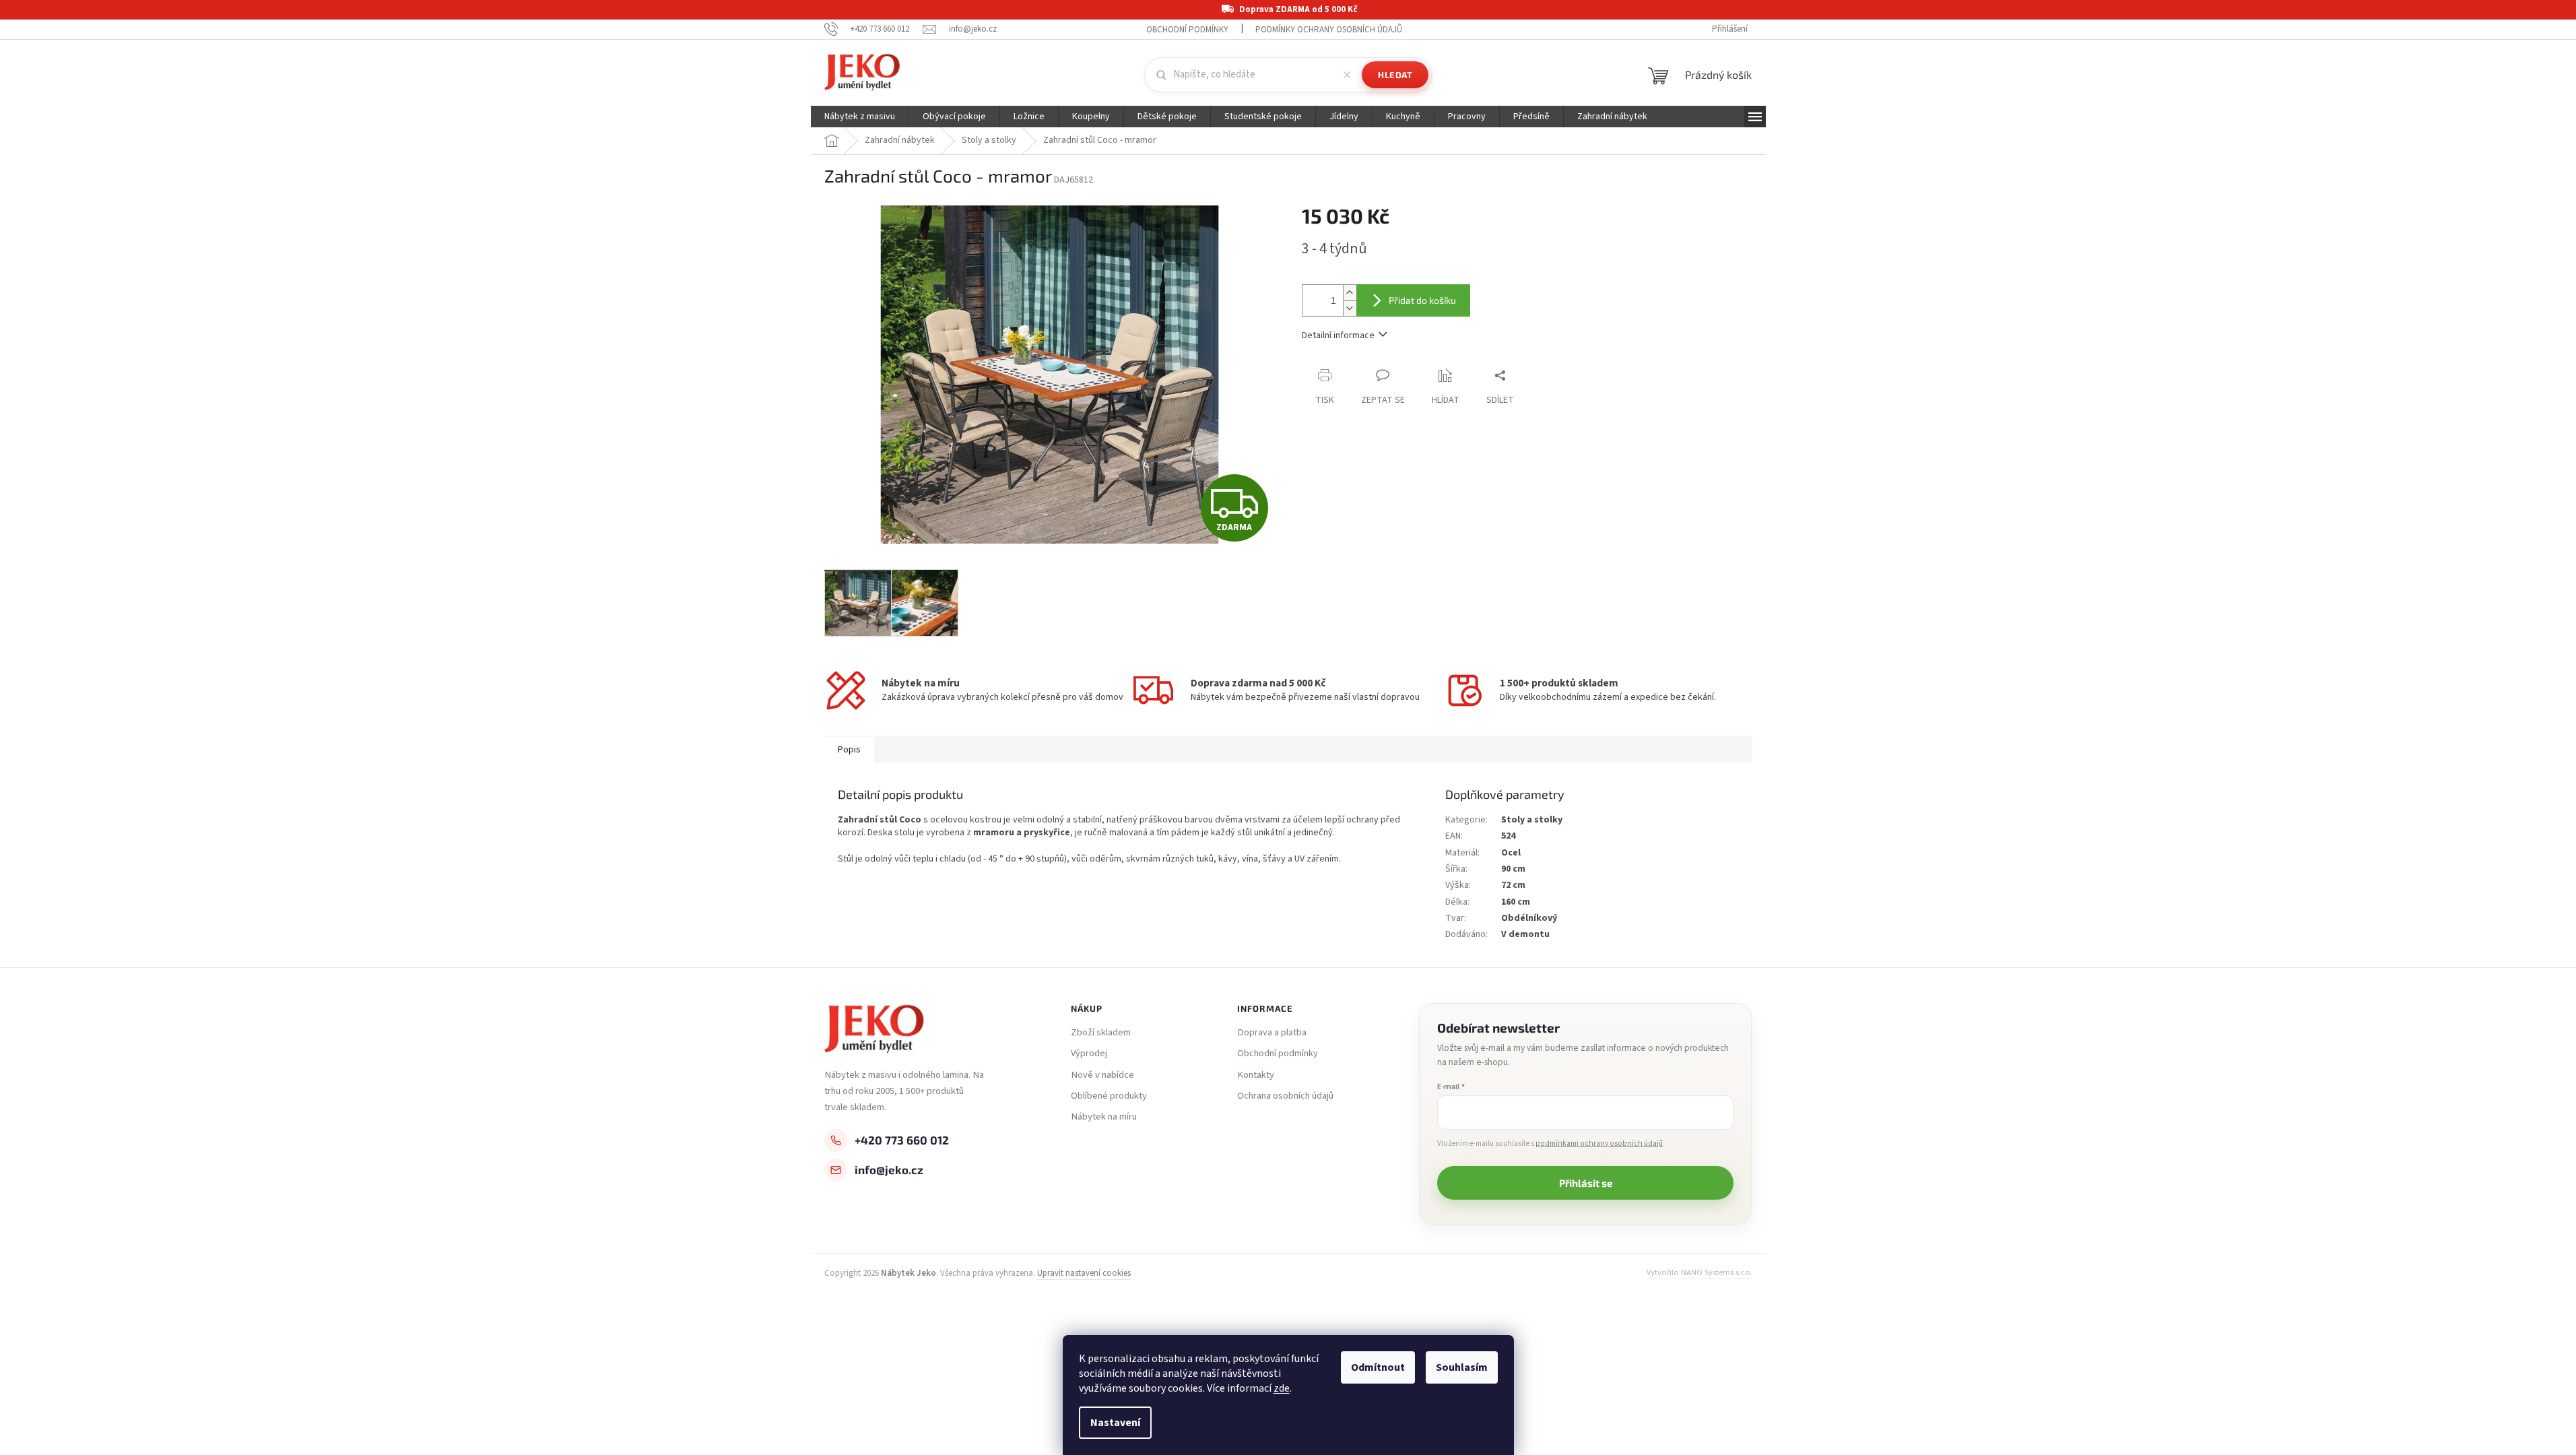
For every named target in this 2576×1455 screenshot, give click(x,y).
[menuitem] (860, 117)
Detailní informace (1338, 335)
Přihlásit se (1586, 1183)
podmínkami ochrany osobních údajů (1599, 1143)
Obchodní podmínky (1187, 30)
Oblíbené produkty (1109, 1096)
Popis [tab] (849, 750)
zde (1282, 1388)
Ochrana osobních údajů (1285, 1096)
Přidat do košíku (1422, 300)
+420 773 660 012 (902, 1140)
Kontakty (1256, 1075)
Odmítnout (1378, 1367)
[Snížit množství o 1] (1350, 308)
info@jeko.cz (889, 1169)
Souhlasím (1462, 1367)
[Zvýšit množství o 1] (1350, 293)
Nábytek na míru (1104, 1117)
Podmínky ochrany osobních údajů (1329, 30)
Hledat (1395, 75)
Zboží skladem (1101, 1033)
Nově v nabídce (1102, 1075)
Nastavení (1115, 1423)
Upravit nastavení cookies (1084, 1273)
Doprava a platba (1272, 1033)
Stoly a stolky (1532, 820)
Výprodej (1089, 1054)
